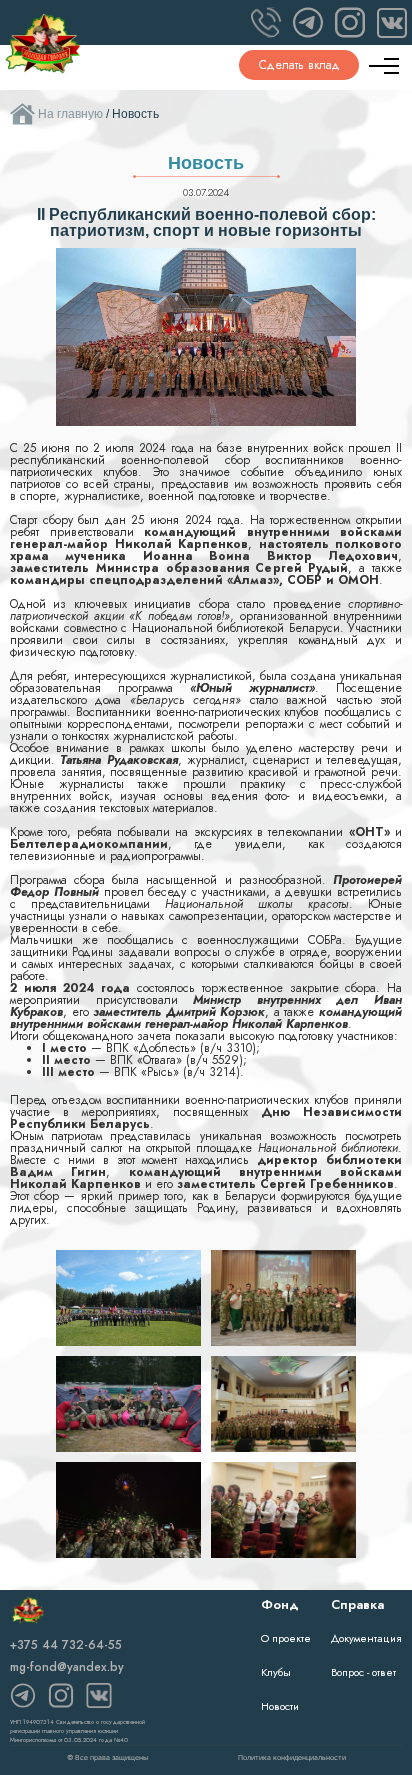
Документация (366, 1638)
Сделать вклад (299, 65)
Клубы (276, 1672)
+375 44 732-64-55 (66, 1645)
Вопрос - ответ (363, 1672)
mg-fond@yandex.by (67, 1667)
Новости (280, 1706)
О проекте (286, 1638)
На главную (70, 114)
